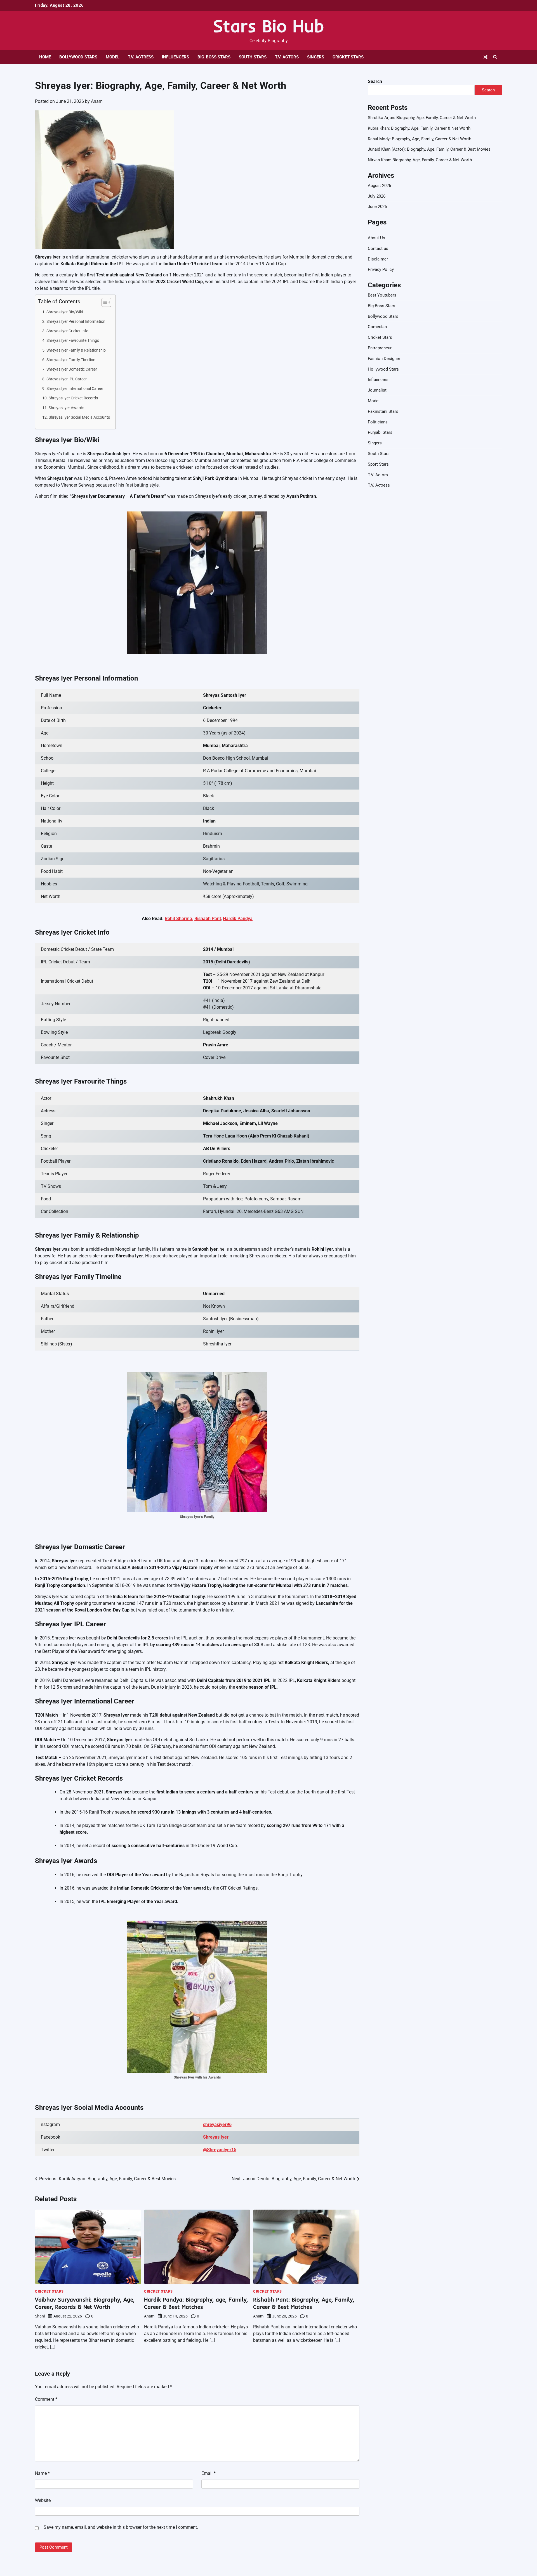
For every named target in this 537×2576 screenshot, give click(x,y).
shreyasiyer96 (217, 2124)
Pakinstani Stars (383, 411)
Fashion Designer (384, 359)
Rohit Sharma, (179, 919)
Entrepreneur (380, 348)
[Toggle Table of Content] (104, 302)
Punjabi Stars (380, 433)
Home (45, 57)
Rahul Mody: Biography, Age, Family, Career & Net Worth (420, 139)
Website (43, 2500)
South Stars (253, 57)
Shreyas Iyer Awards (66, 408)
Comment (46, 2399)
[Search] (495, 57)
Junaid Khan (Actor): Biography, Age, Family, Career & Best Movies (429, 150)
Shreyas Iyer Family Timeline (71, 360)
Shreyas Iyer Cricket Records (73, 398)
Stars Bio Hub (268, 26)
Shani (40, 2316)
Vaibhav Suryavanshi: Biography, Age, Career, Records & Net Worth (85, 2303)
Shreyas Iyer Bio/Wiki (65, 312)
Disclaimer (378, 259)
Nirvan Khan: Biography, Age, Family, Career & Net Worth (420, 160)
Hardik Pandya (238, 919)
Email (209, 2473)
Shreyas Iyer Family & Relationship (76, 350)
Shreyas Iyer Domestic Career (72, 369)
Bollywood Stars (78, 57)
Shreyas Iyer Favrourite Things (73, 341)
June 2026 (377, 207)
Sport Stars (378, 464)
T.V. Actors (287, 57)
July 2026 (377, 196)
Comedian (377, 327)
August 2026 (379, 186)
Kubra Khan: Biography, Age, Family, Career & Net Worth (419, 128)
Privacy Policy (381, 270)
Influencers (176, 57)
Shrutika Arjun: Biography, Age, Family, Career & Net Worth (422, 118)
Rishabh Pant (208, 919)
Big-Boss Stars (214, 57)
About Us (376, 238)
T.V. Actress (141, 57)
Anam (97, 101)
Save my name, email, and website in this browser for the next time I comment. (121, 2527)
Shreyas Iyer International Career (75, 389)
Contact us (378, 248)
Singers (316, 57)
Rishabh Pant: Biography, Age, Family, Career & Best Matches (304, 2303)
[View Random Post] (485, 57)
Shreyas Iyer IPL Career (67, 379)
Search (375, 81)
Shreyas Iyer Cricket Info (67, 331)
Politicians (378, 422)
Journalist (377, 390)
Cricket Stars (348, 57)
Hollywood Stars (383, 369)
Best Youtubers (382, 295)
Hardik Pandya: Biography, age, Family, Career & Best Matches (196, 2303)
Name (42, 2473)
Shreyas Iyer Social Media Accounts (79, 417)
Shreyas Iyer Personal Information (76, 322)
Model (113, 57)
